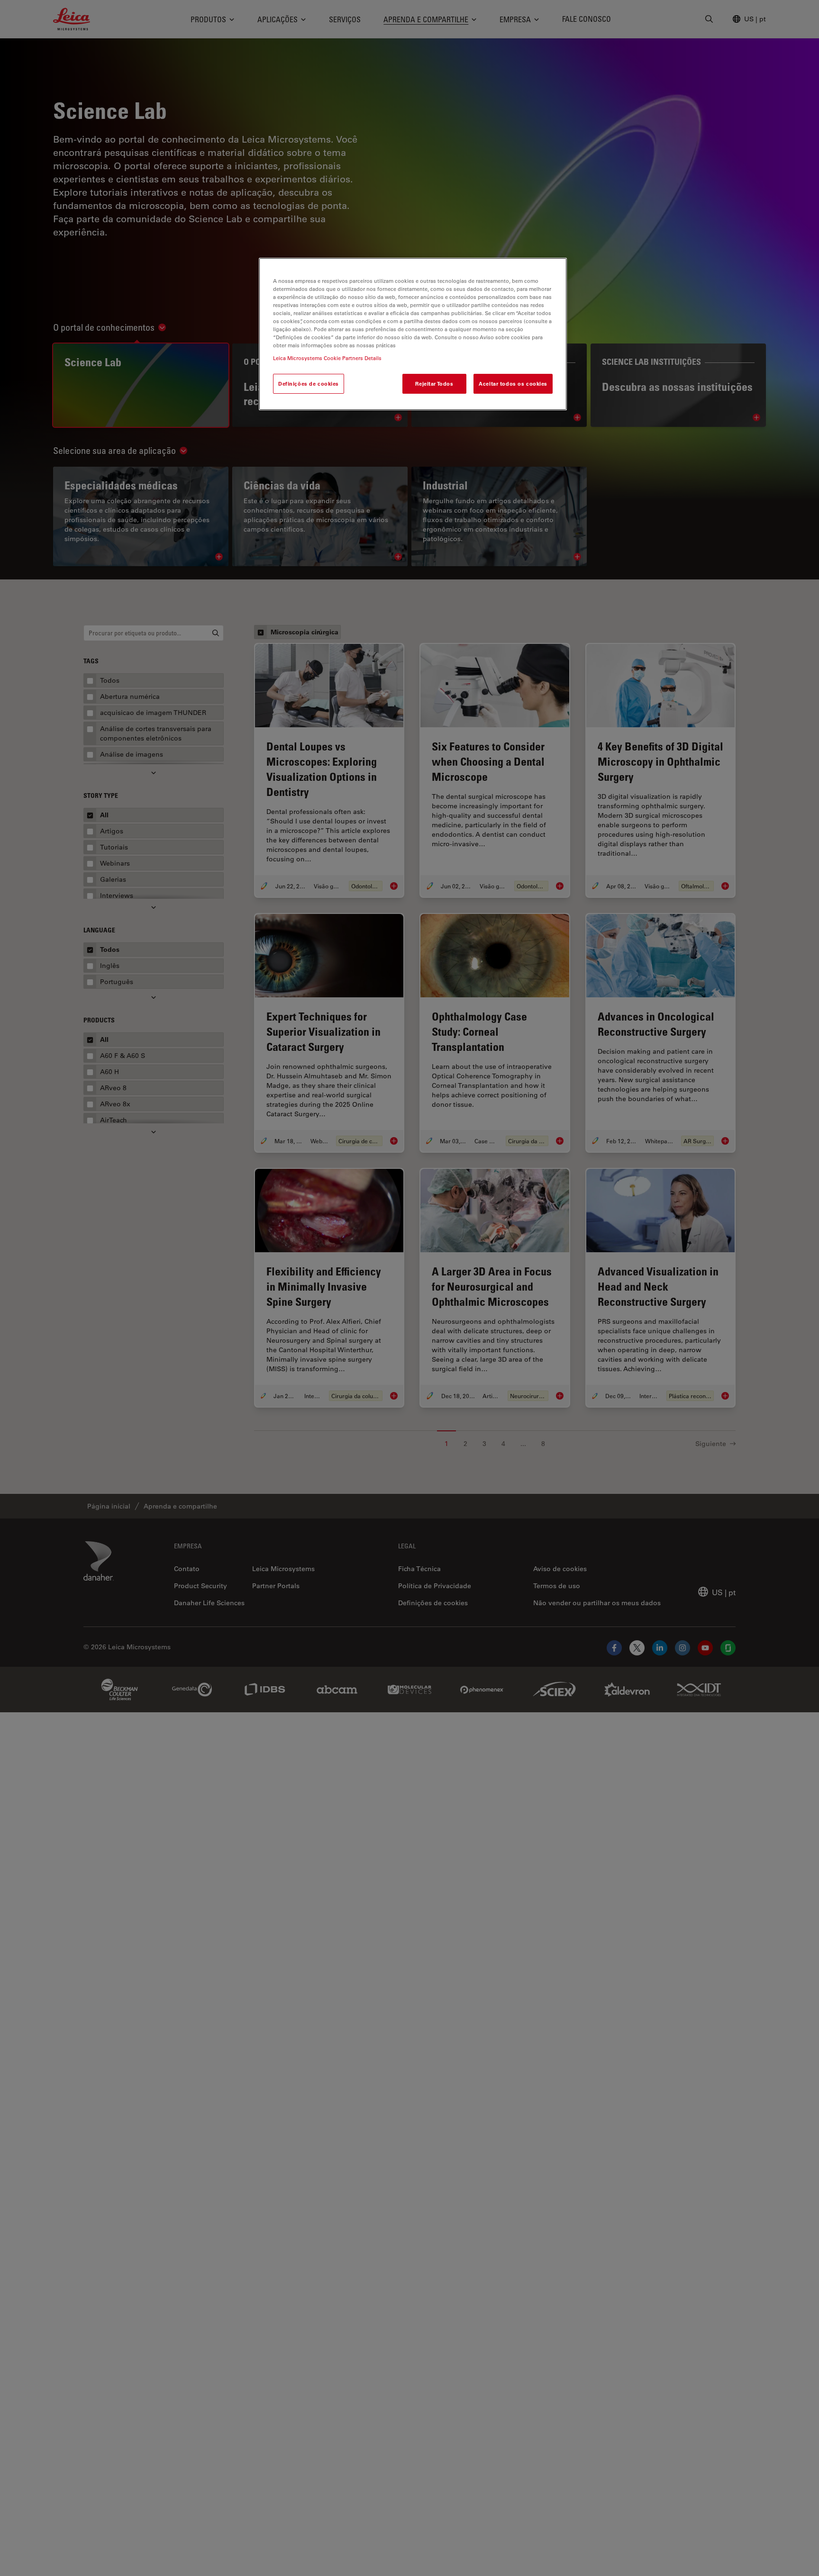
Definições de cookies (309, 384)
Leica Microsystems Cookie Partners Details (327, 358)
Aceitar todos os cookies (513, 384)
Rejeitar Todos (434, 384)
